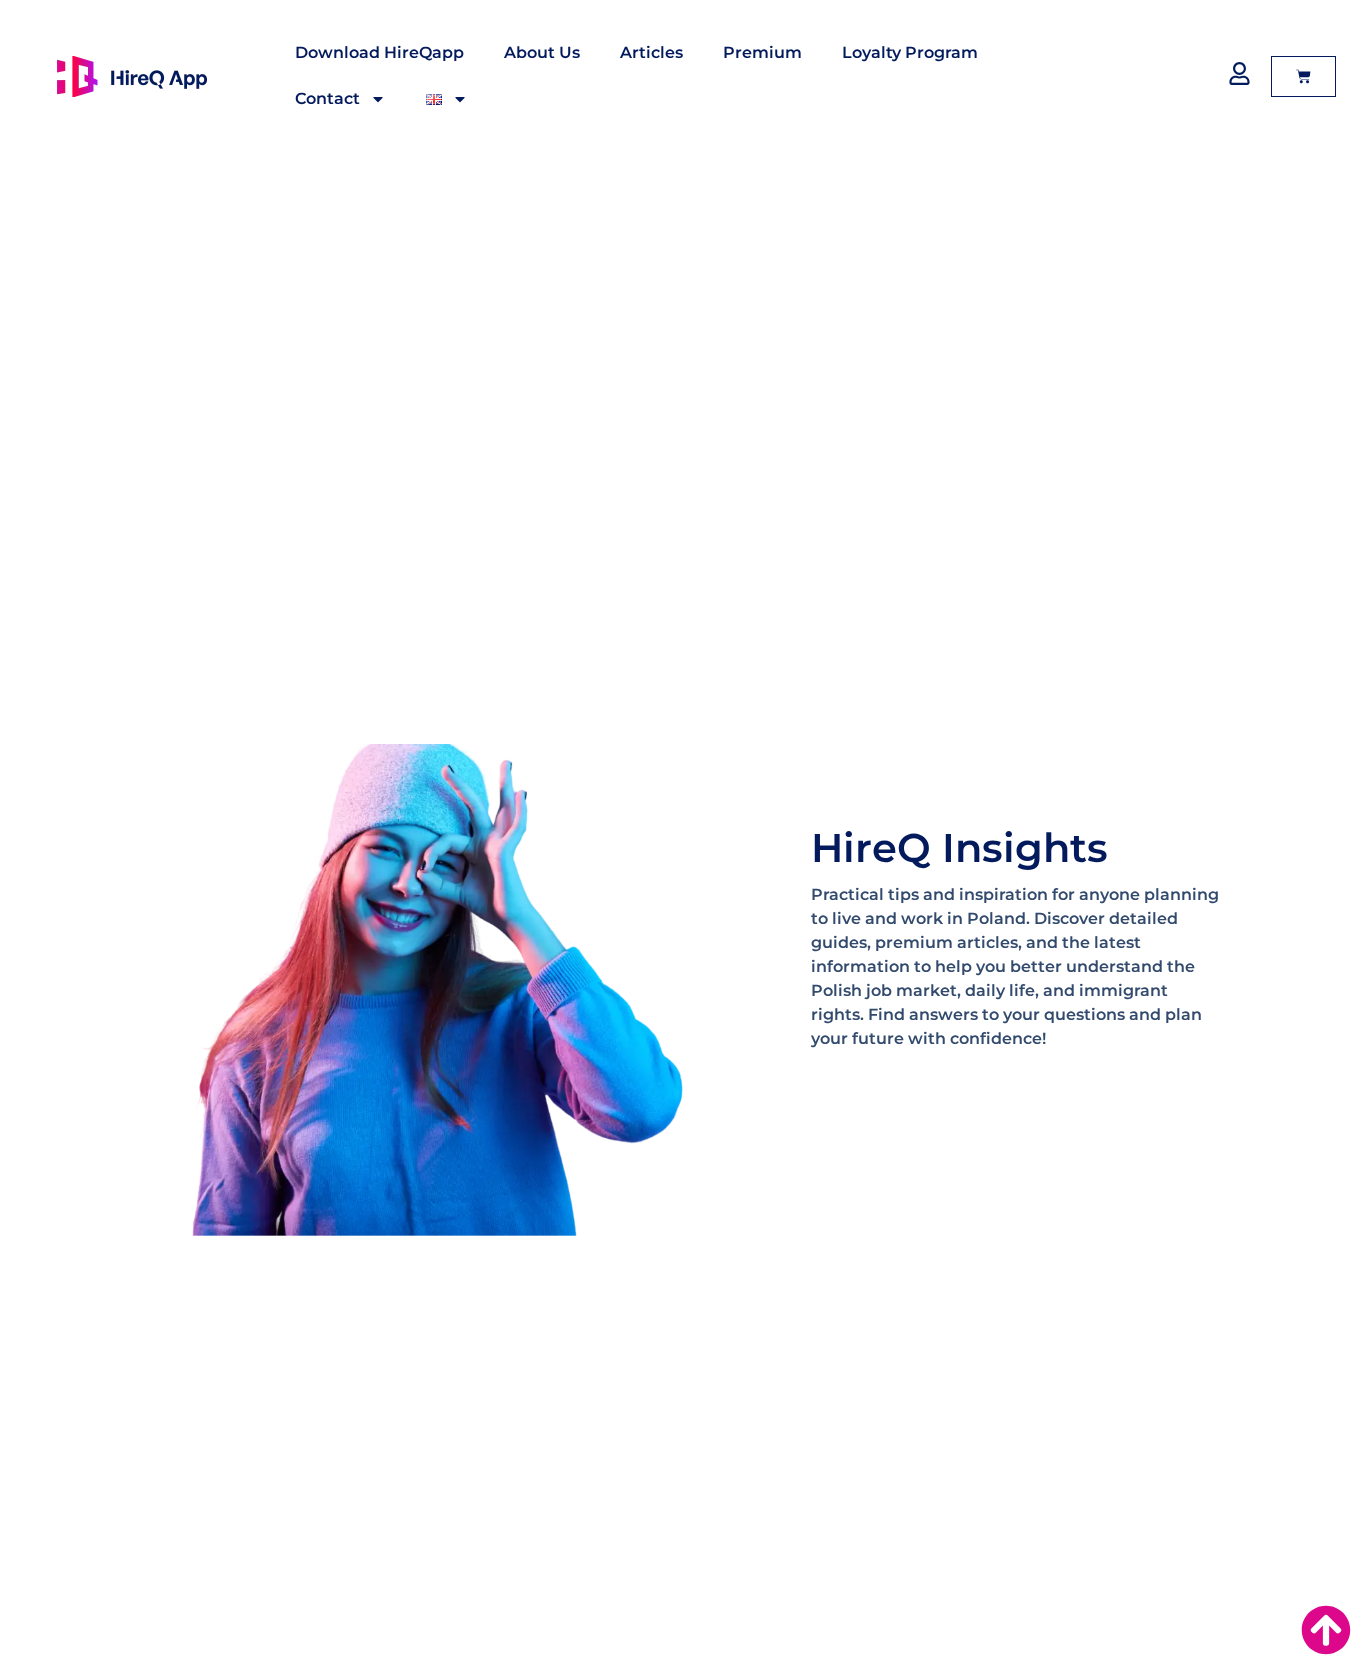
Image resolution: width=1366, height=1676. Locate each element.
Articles (651, 52)
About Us (542, 52)
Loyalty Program (910, 52)
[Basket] (1303, 76)
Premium (762, 52)
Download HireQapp (379, 52)
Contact (327, 98)
